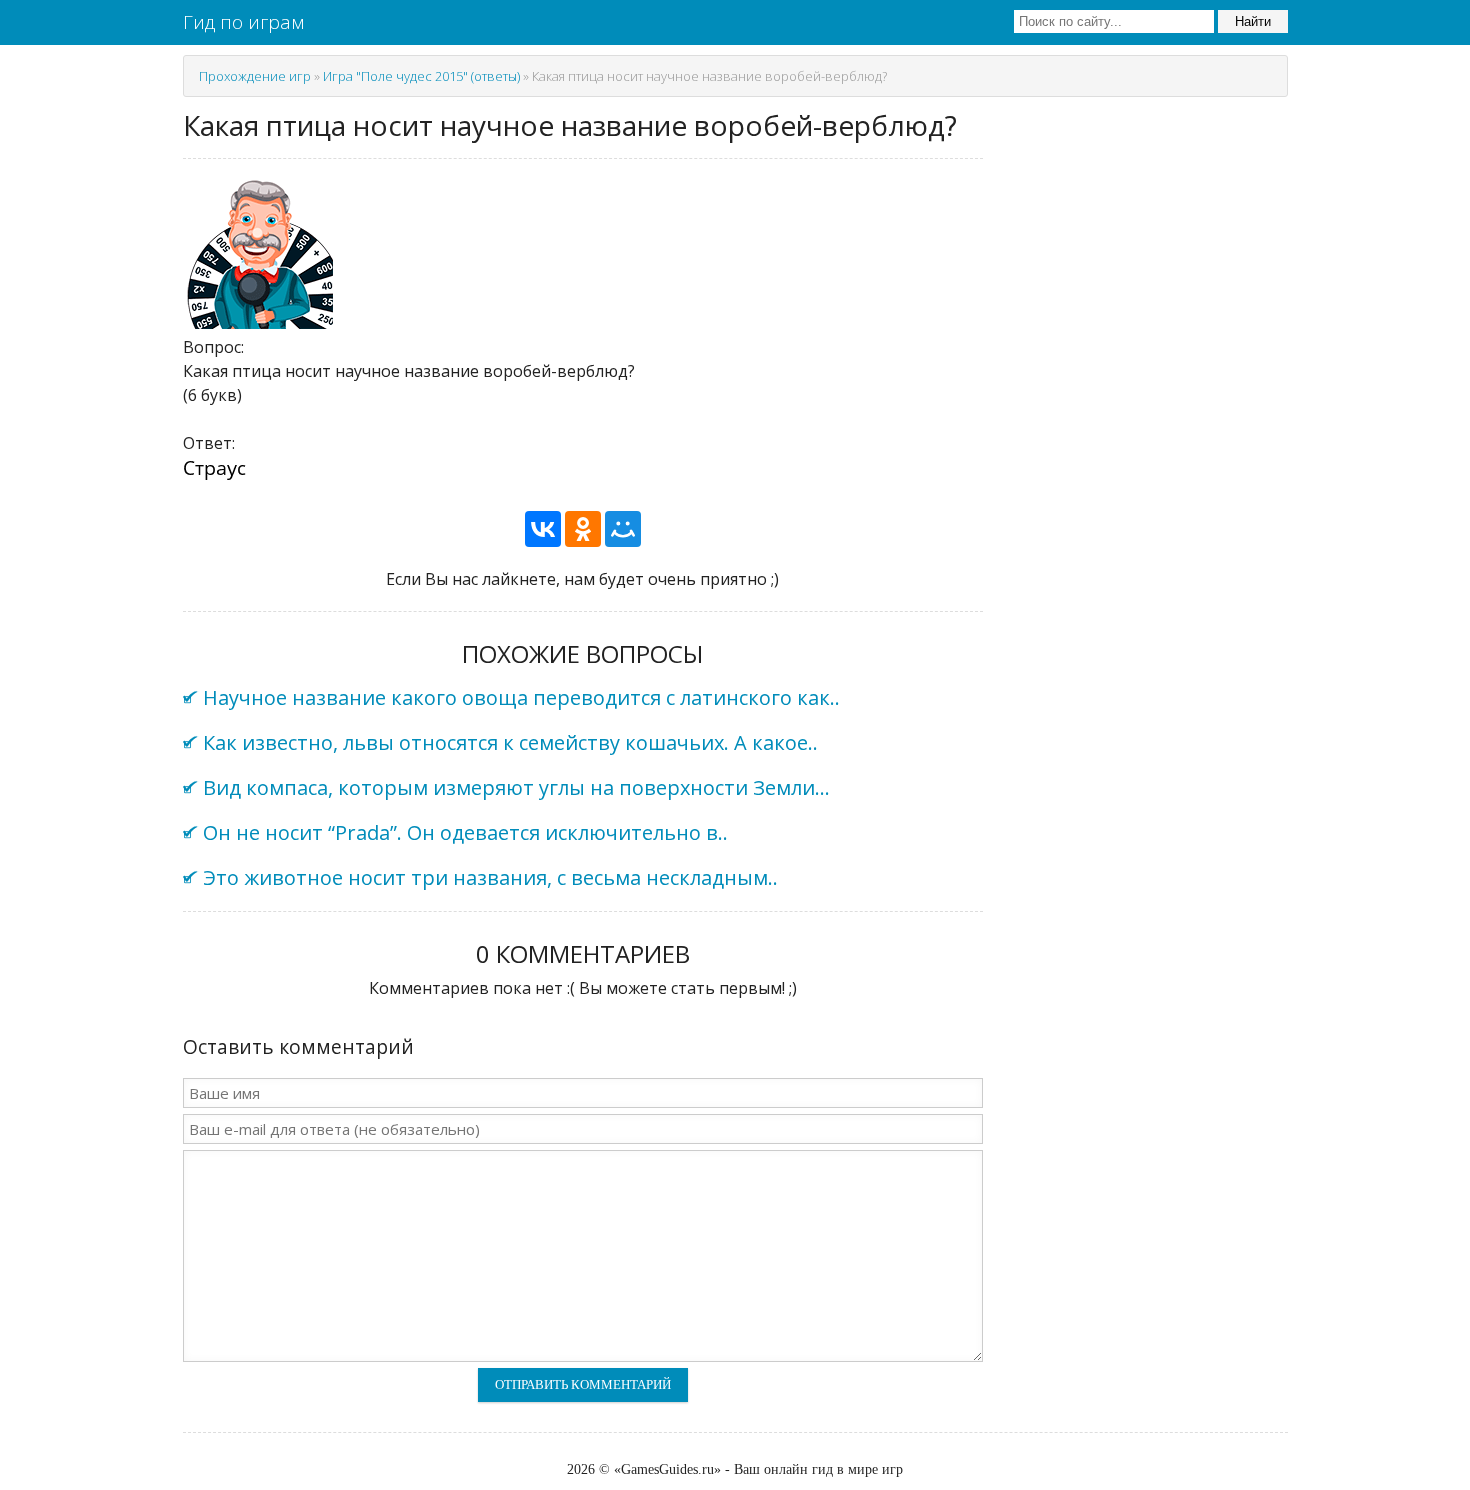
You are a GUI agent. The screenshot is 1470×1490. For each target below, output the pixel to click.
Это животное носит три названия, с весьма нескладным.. (490, 877)
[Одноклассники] (583, 529)
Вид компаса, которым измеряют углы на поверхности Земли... (516, 787)
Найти (1253, 21)
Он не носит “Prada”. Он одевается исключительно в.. (465, 832)
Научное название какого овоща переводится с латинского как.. (521, 697)
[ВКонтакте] (543, 529)
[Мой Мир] (623, 529)
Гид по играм (243, 22)
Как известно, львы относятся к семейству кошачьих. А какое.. (510, 742)
